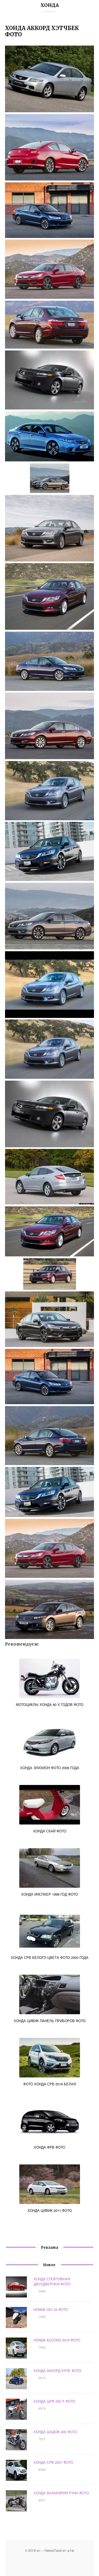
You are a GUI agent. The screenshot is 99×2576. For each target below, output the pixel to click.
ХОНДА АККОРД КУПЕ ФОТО (57, 2371)
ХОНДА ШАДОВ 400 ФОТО (55, 2432)
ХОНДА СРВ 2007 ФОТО (53, 2462)
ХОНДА (50, 5)
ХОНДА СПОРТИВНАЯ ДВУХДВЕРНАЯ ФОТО (52, 2281)
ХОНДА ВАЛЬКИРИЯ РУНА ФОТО (61, 2493)
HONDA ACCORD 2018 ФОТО (57, 2340)
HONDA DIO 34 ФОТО (51, 2309)
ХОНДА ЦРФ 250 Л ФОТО (54, 2401)
